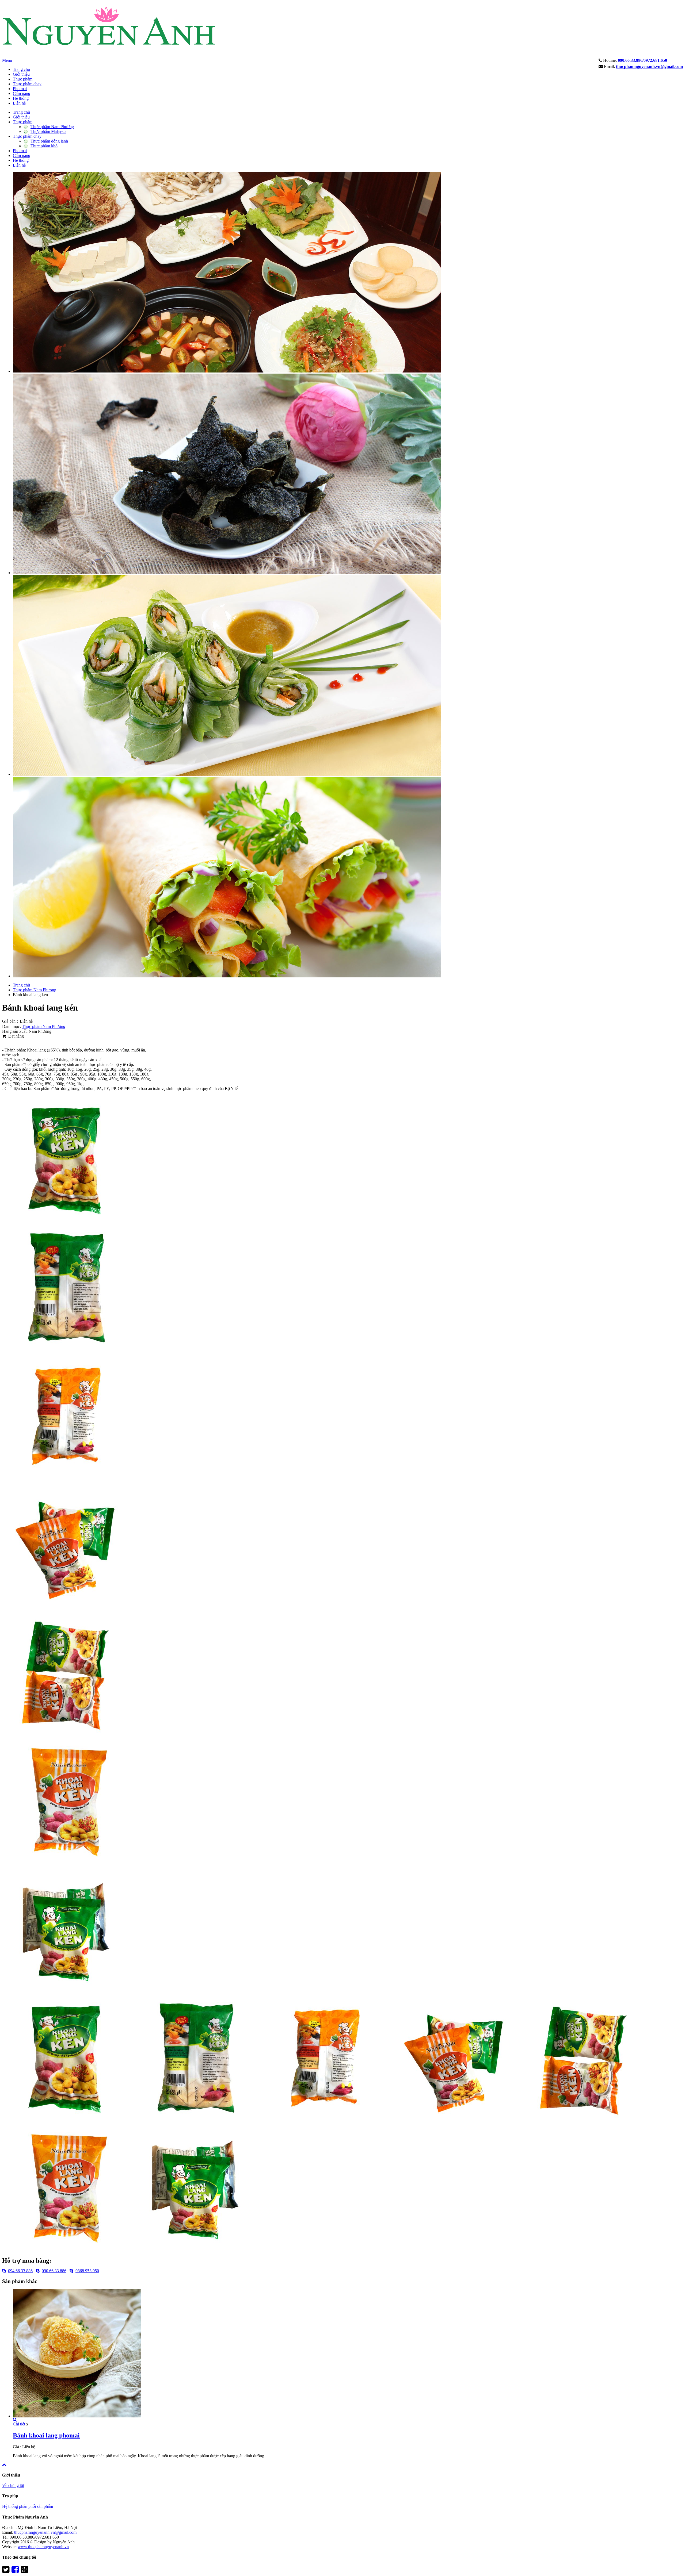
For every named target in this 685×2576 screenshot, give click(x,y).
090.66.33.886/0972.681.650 (642, 60)
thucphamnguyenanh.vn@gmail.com (45, 2532)
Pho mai (20, 89)
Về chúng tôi (13, 2485)
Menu (7, 60)
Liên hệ (19, 103)
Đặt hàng (15, 1036)
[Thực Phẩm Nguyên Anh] (109, 57)
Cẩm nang (22, 93)
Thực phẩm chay (27, 84)
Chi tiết (19, 2424)
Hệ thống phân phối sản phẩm (28, 2506)
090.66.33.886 (54, 2271)
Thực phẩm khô (44, 146)
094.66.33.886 (20, 2271)
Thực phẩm (23, 79)
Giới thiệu (21, 74)
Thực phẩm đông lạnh (49, 141)
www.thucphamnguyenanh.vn (43, 2547)
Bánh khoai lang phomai (46, 2435)
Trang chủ (21, 69)
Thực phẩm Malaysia (48, 131)
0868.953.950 (87, 2271)
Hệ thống (21, 98)
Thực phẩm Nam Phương (52, 127)
